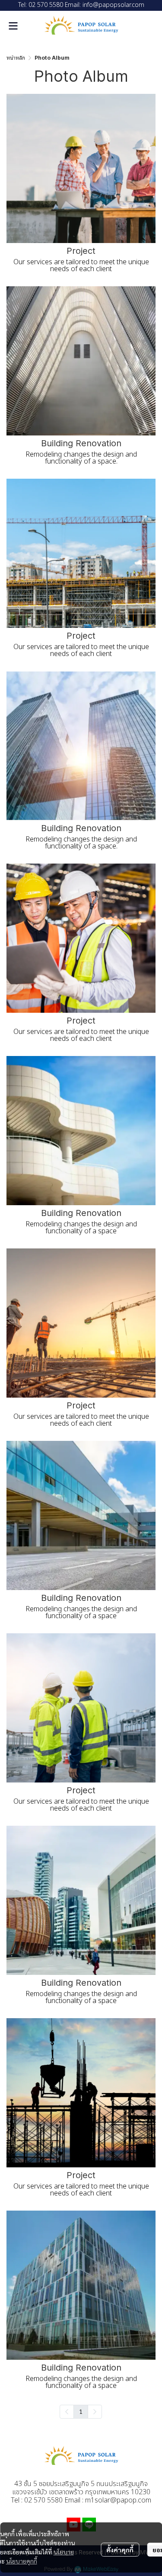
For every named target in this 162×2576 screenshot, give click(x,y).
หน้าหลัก (16, 58)
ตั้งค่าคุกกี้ (120, 2550)
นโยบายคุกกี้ (22, 2561)
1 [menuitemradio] (81, 2411)
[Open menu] (13, 26)
